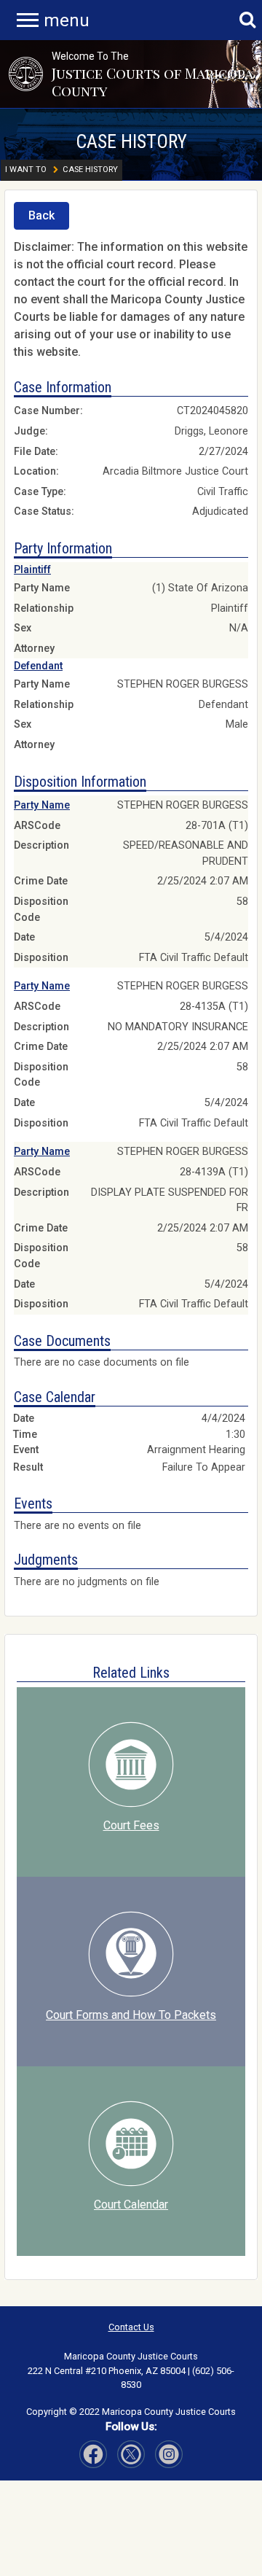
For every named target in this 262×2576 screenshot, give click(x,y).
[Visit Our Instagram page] (131, 2454)
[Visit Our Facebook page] (93, 2454)
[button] (26, 74)
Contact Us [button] (131, 2327)
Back (41, 215)
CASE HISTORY (131, 141)
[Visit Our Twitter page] (169, 2454)
